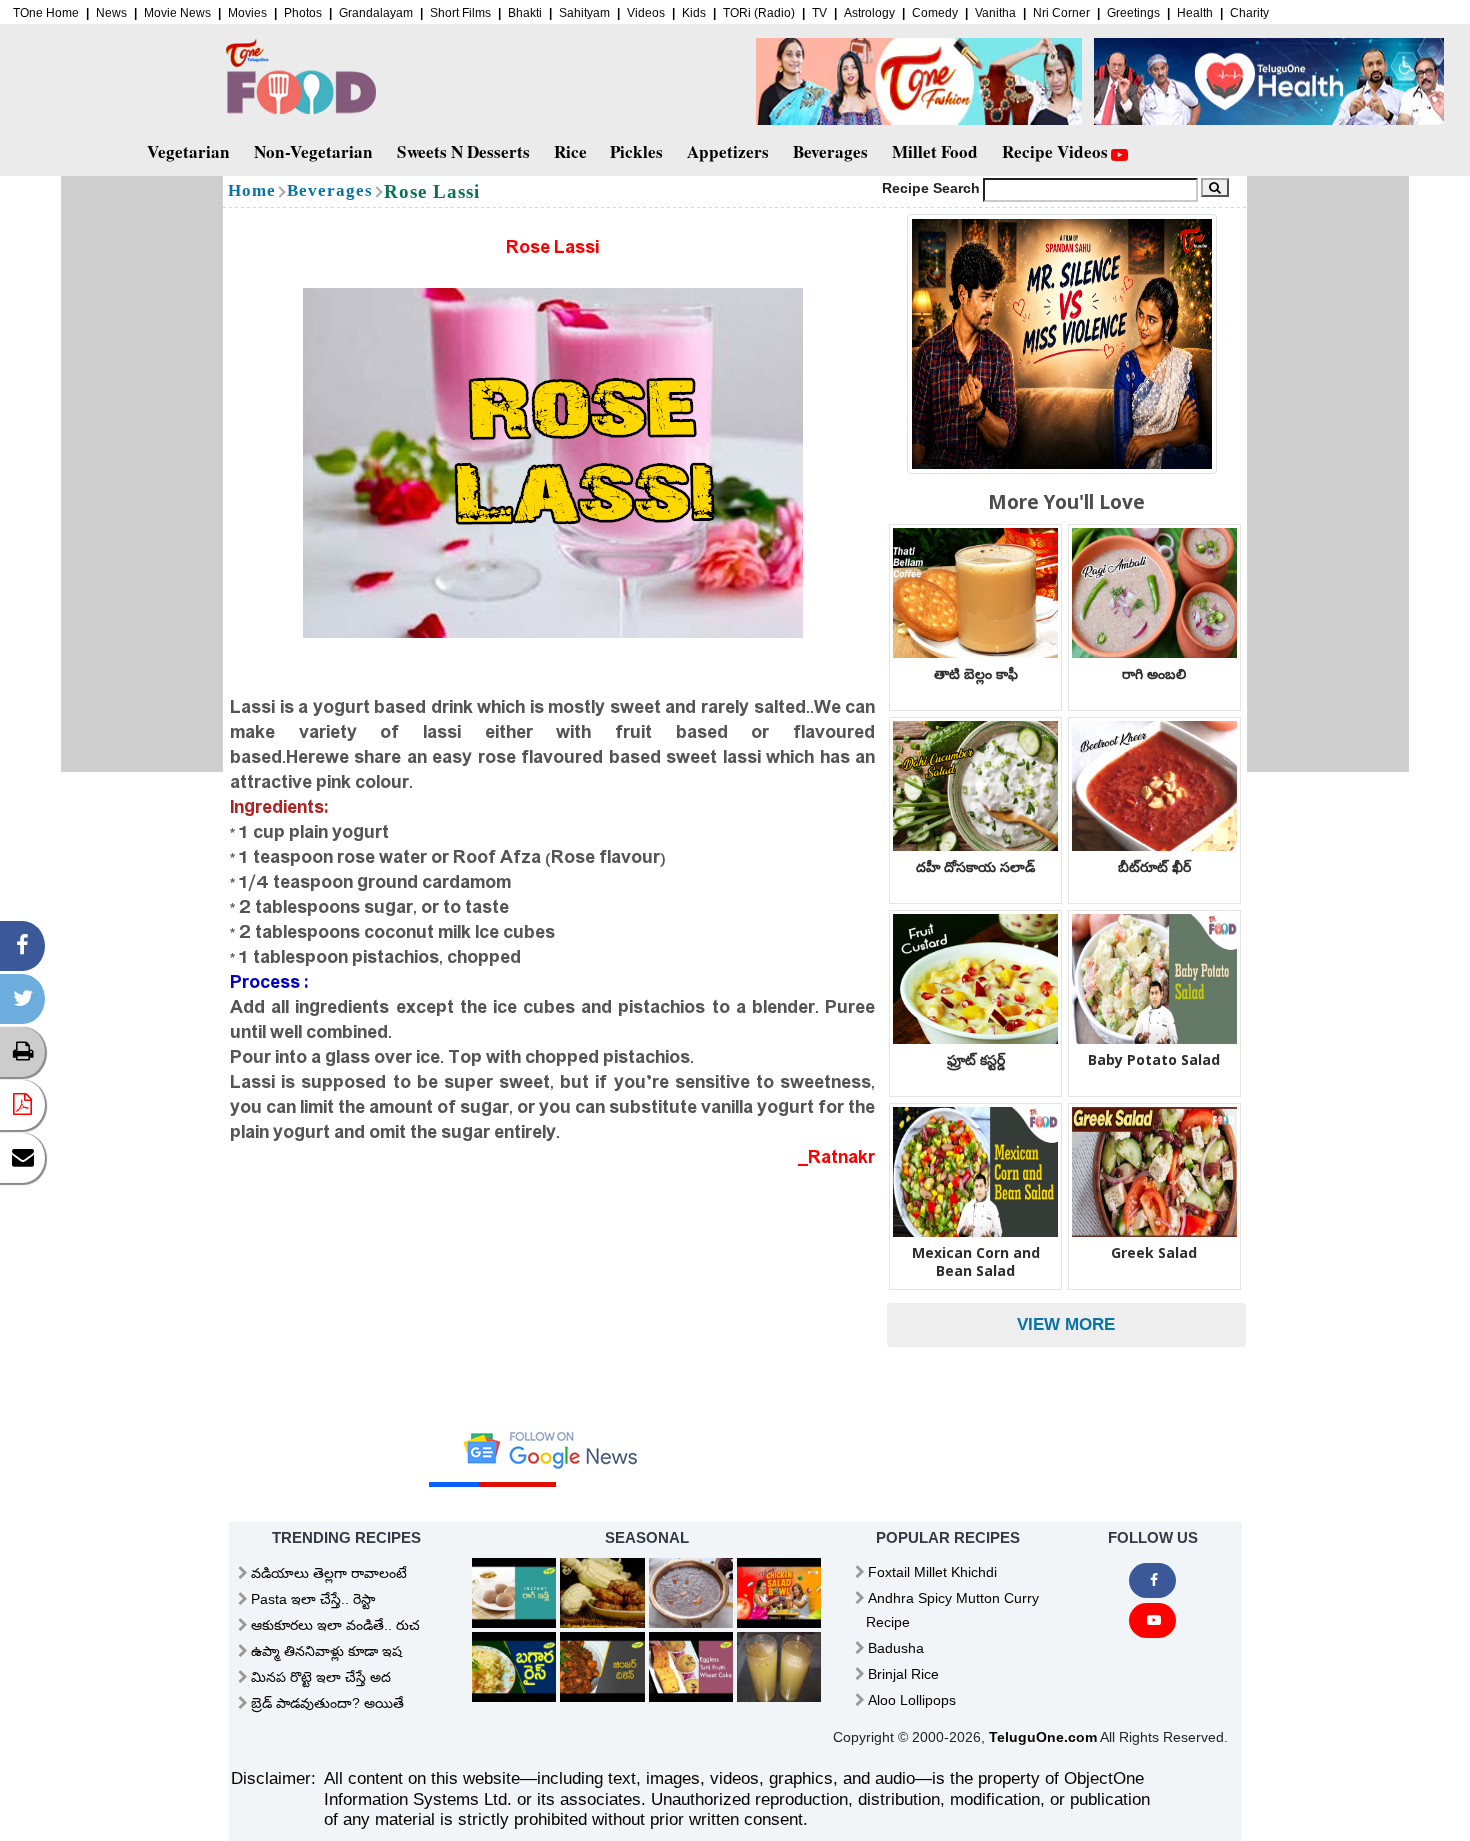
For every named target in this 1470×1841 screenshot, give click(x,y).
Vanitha (995, 13)
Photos (303, 13)
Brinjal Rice (903, 1674)
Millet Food (935, 151)
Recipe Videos (1055, 151)
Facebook (1152, 1580)
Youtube (1152, 1620)
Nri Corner (1061, 13)
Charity (1249, 13)
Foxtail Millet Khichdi (932, 1572)
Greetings (1133, 13)
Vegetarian (188, 151)
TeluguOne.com (1043, 1737)
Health (1195, 13)
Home (252, 190)
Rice (570, 151)
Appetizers (728, 151)
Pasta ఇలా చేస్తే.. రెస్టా (313, 1599)
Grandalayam (376, 13)
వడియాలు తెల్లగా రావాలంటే (329, 1573)
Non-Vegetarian (313, 151)
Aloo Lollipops (912, 1700)
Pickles (636, 151)
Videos (646, 13)
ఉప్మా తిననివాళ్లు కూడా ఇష (326, 1651)
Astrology (869, 13)
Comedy (935, 13)
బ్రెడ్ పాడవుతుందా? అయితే (327, 1703)
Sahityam (584, 13)
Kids (694, 13)
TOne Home (46, 13)
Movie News (177, 13)
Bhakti (525, 13)
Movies (247, 13)
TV (819, 13)
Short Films (460, 13)
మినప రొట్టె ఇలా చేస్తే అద (321, 1677)
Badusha (896, 1648)
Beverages (830, 151)
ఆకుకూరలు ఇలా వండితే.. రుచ (335, 1625)
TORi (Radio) (759, 13)
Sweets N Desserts (463, 151)
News (111, 13)
